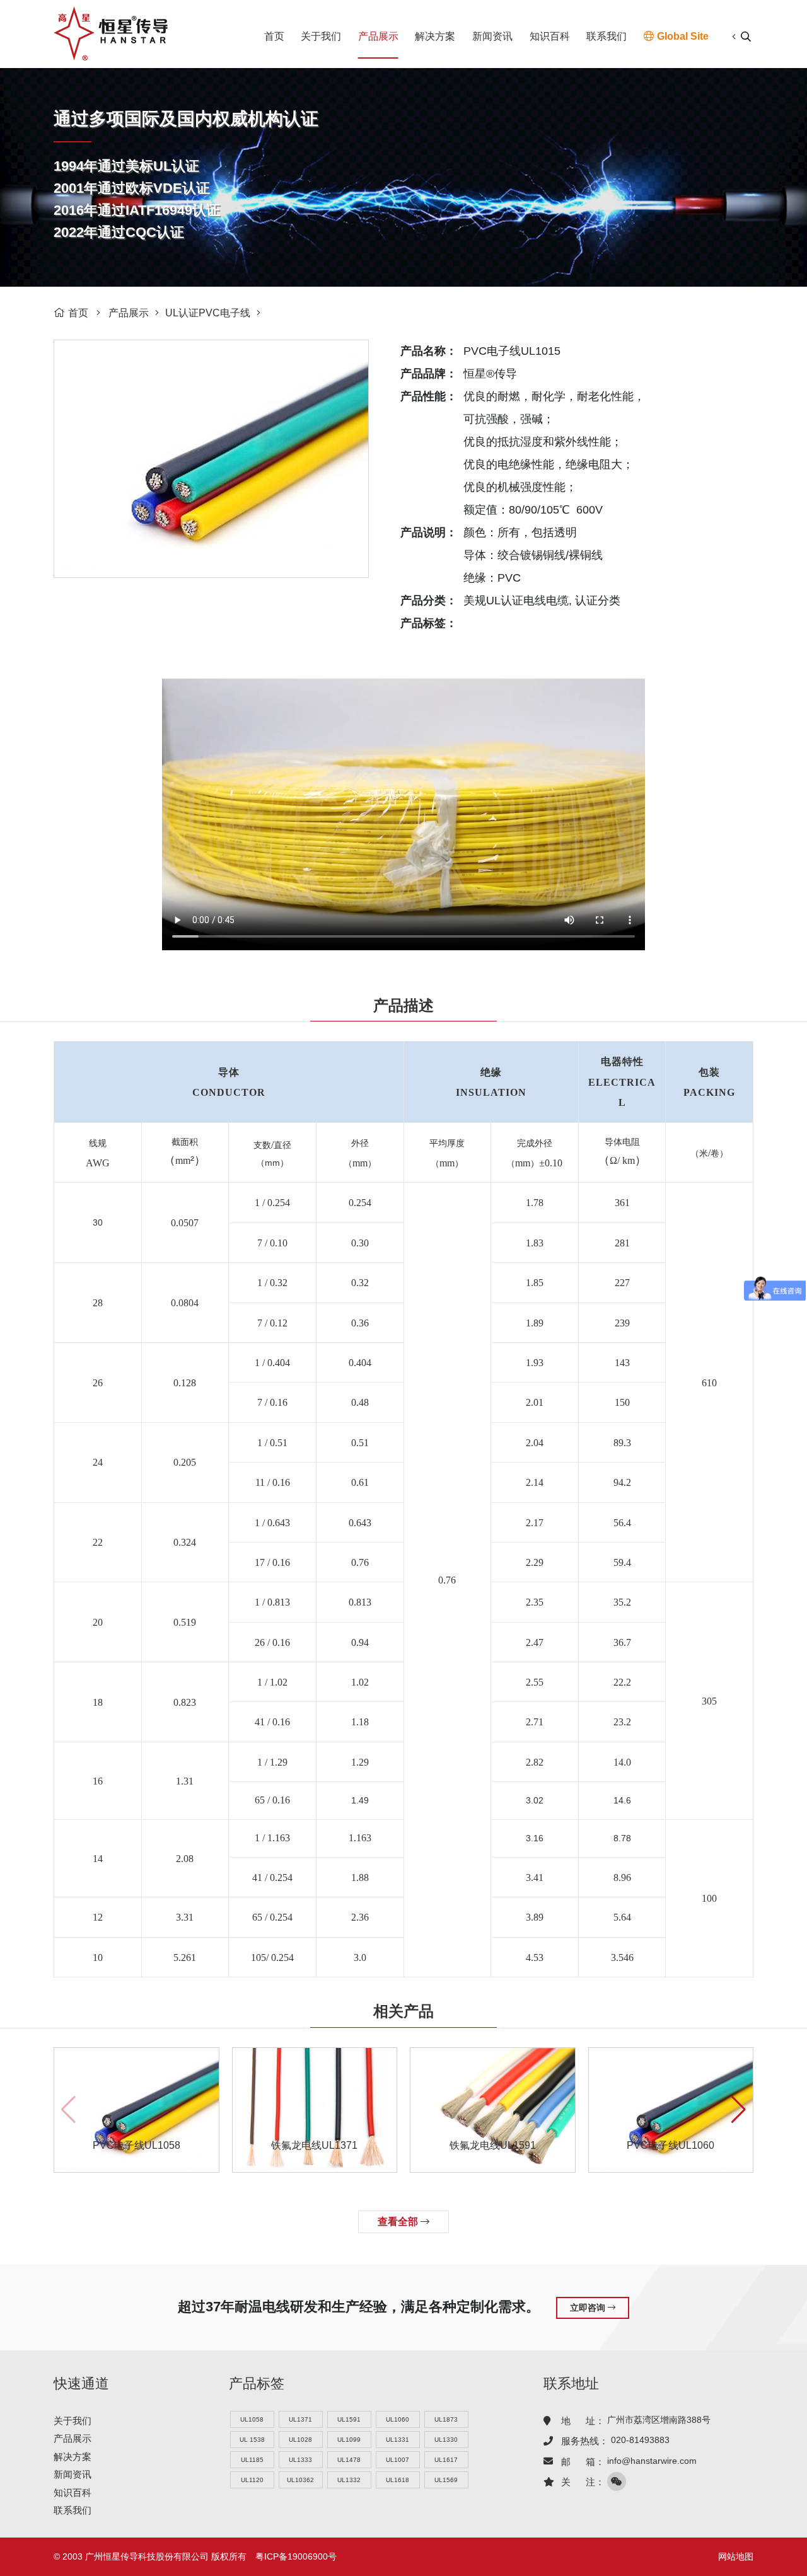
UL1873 (446, 2419)
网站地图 (736, 2556)
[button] (739, 2110)
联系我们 (607, 36)
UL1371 (300, 2419)
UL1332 (349, 2480)
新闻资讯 (492, 36)
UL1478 (349, 2460)
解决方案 (435, 36)
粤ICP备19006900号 (296, 2556)
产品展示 (378, 36)
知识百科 (550, 36)
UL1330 (446, 2440)
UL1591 (349, 2419)
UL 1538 (252, 2440)
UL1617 (446, 2460)
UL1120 (252, 2480)
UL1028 (300, 2440)
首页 (274, 36)
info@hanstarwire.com (652, 2461)
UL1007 (398, 2460)
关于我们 (321, 36)
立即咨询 (589, 2308)
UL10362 (300, 2480)
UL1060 (398, 2419)
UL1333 (300, 2460)
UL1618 (398, 2480)
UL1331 (398, 2440)
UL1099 (349, 2440)
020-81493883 (640, 2440)
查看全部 (399, 2222)
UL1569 (446, 2480)
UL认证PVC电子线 (208, 313)
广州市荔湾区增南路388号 (659, 2420)
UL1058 (252, 2419)
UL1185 (252, 2460)
